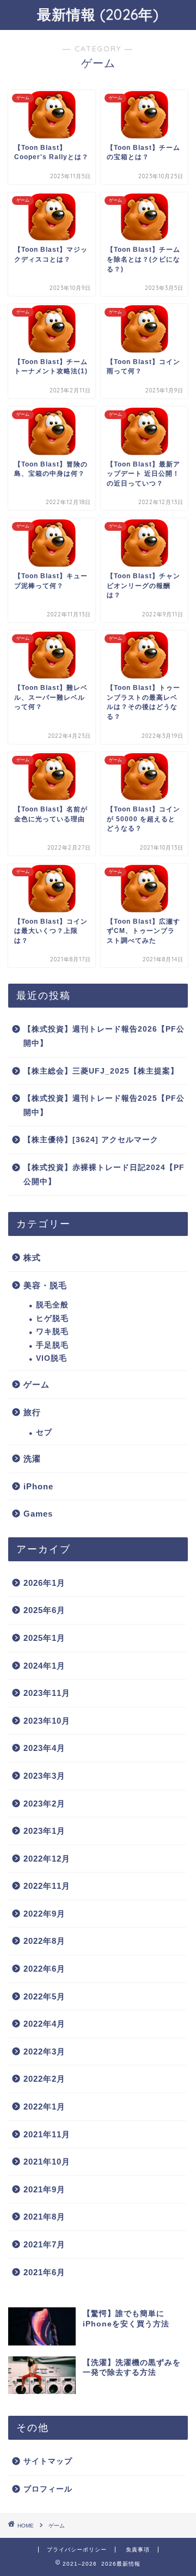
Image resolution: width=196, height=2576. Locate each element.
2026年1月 (44, 1583)
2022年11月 (47, 1886)
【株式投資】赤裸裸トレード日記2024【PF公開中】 (104, 1175)
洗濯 (32, 1459)
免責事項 (138, 2550)
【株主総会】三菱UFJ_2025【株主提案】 (101, 1071)
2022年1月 (44, 2107)
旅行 (32, 1412)
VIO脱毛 (51, 1358)
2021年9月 (44, 2189)
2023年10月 (47, 1721)
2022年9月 (44, 1914)
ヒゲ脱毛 (52, 1319)
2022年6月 (44, 1969)
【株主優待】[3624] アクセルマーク (91, 1140)
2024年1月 (44, 1666)
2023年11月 (47, 1693)
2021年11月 (47, 2134)
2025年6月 (44, 1610)
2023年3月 (44, 1776)
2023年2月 (44, 1804)
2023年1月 (44, 1831)
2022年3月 (44, 2051)
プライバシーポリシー (77, 2550)
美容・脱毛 (45, 1285)
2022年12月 (47, 1859)
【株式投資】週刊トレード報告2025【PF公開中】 (104, 1105)
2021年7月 (44, 2244)
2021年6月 (44, 2272)
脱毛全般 (52, 1305)
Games (38, 1514)
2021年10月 (47, 2162)
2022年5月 (44, 1996)
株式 (32, 1257)
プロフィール (48, 2489)
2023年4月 (44, 1748)
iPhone (38, 1486)
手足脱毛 (52, 1345)
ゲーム (36, 1384)
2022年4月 (44, 2024)
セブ (44, 1432)
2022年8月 (44, 1941)
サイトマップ (48, 2461)
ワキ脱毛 (52, 1332)
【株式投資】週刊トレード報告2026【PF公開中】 (104, 1036)
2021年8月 (44, 2217)
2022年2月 (44, 2079)
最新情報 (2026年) (98, 14)
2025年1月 (44, 1638)
